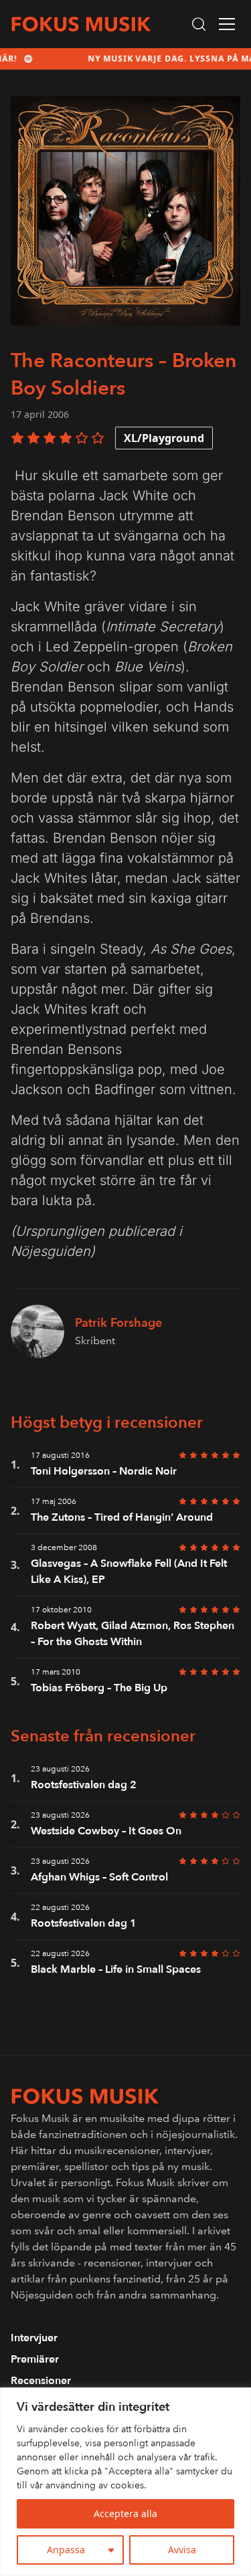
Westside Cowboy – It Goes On (106, 1831)
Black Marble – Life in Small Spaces (116, 1969)
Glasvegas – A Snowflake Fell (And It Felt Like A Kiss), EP (129, 1572)
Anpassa (66, 2550)
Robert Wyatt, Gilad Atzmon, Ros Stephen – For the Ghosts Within (133, 1634)
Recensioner (41, 2381)
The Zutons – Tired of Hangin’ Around (122, 1517)
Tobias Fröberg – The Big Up (99, 1688)
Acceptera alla (125, 2513)
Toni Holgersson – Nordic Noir (104, 1471)
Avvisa (182, 2550)
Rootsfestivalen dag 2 (84, 1785)
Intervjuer (34, 2338)
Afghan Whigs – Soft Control (99, 1877)
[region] (125, 2482)
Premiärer (35, 2359)
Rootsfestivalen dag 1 (84, 1923)
